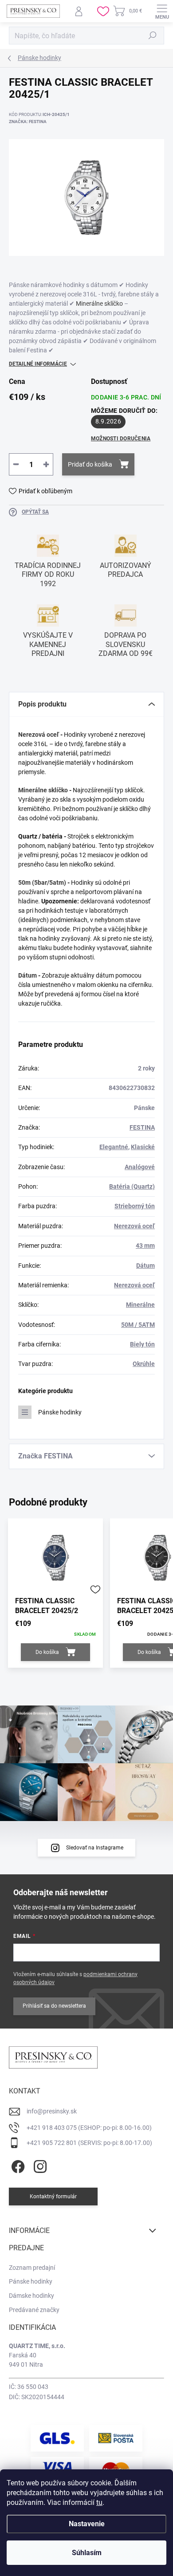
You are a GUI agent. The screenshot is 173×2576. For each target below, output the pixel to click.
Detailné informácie (38, 364)
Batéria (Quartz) (132, 1186)
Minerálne (140, 1305)
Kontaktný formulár (53, 2197)
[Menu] (162, 11)
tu (99, 2502)
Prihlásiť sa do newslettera (54, 2006)
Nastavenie (87, 2524)
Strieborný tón (135, 1206)
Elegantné (114, 1147)
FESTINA (142, 1127)
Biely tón (142, 1344)
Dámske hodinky (31, 2296)
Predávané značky (34, 2310)
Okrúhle (144, 1364)
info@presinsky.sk (52, 2111)
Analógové (140, 1167)
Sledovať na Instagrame (95, 1848)
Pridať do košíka (90, 464)
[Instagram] (39, 2165)
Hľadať (153, 36)
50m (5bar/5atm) (42, 883)
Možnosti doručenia (121, 439)
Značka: (28, 122)
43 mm (145, 1246)
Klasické (143, 1147)
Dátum (28, 975)
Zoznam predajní (32, 2268)
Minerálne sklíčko (99, 304)
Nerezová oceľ (39, 735)
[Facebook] (17, 2165)
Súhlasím (87, 2553)
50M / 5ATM (138, 1325)
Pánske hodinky (60, 1412)
